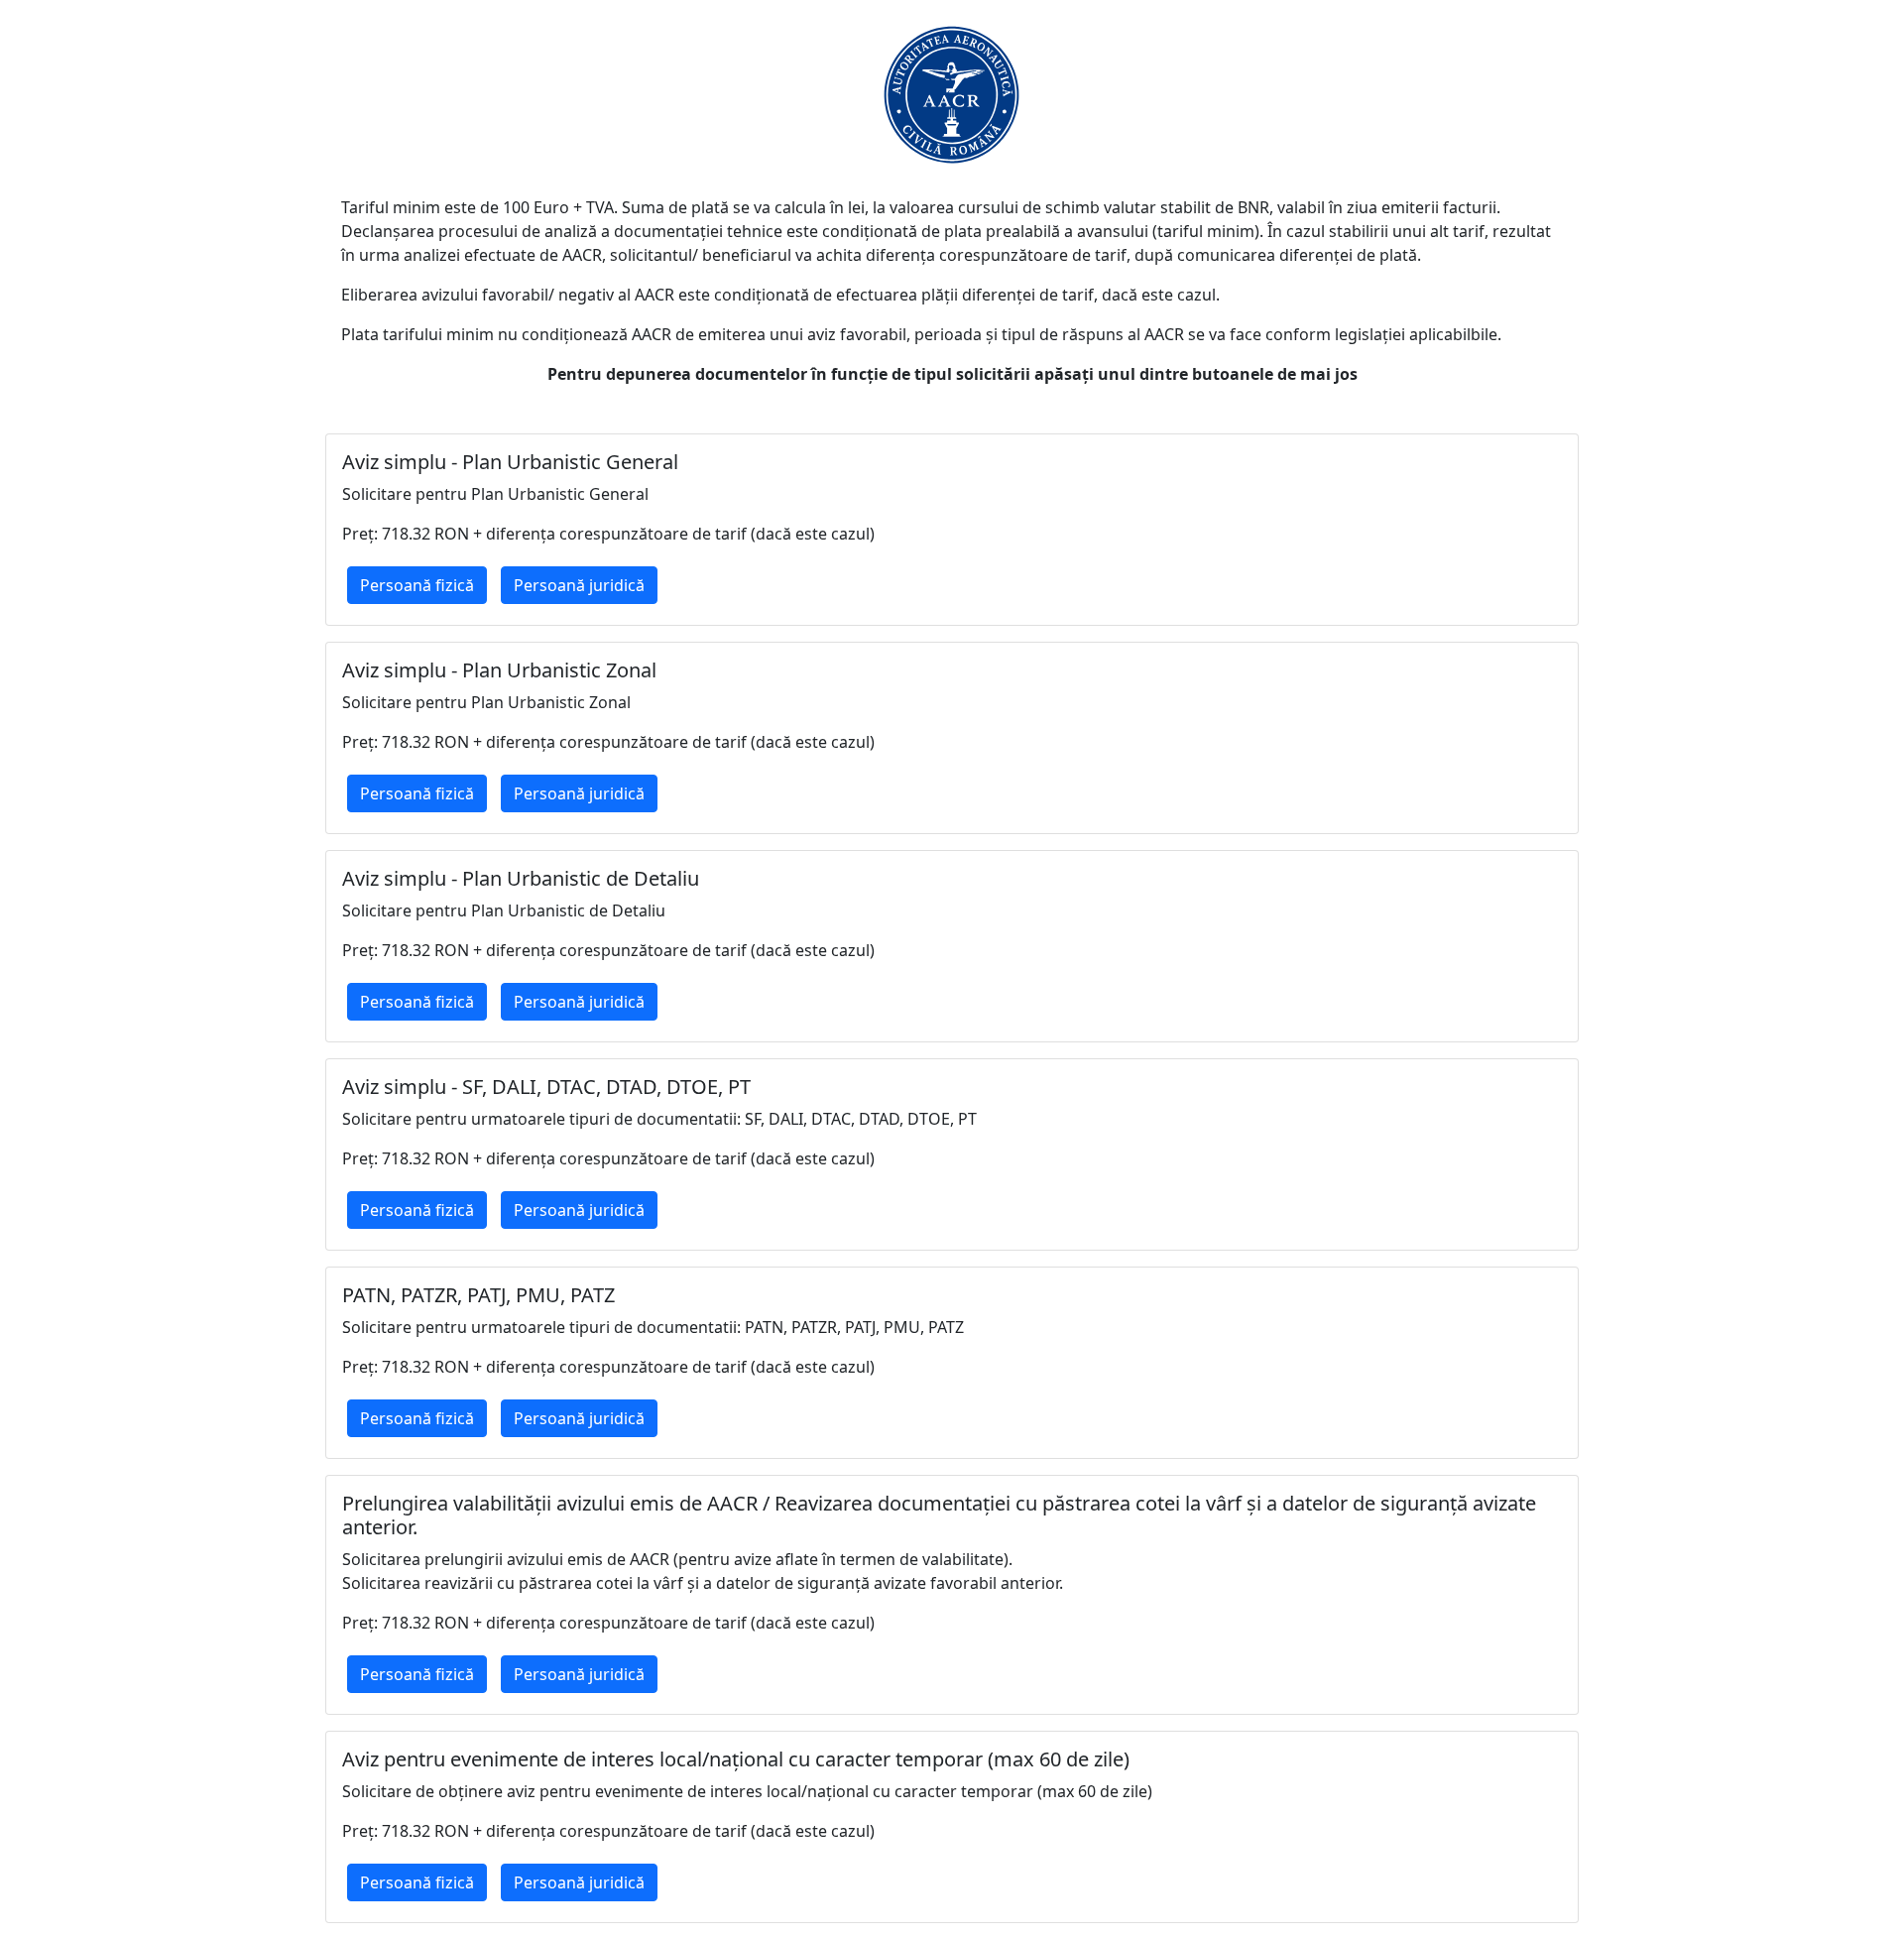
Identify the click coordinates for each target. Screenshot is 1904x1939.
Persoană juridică (579, 585)
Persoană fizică (417, 585)
